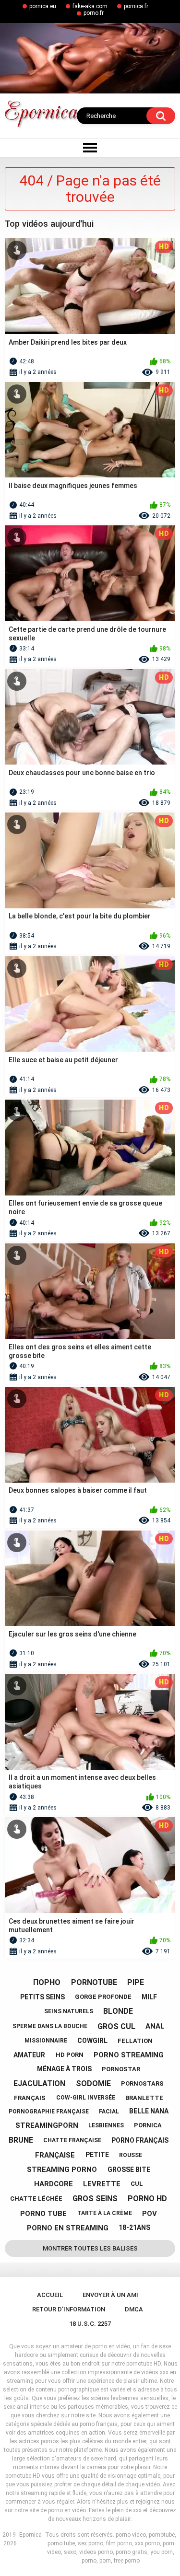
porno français (140, 2140)
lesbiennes (106, 2125)
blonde (118, 2011)
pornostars (142, 2083)
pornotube (94, 1982)
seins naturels (69, 2011)
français (30, 2098)
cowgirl (92, 2041)
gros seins (95, 2199)
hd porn (70, 2055)
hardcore (54, 2184)
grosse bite (129, 2170)
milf (149, 1997)
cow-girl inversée (86, 2098)
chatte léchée (36, 2199)
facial (109, 2112)
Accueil (50, 2295)
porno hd (147, 2199)
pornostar (121, 2069)
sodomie (93, 2083)
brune (21, 2140)
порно (47, 1982)
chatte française (72, 2140)
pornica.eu (43, 6)
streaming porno (62, 2170)
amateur (29, 2055)
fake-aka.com (90, 6)
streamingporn (47, 2125)
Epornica (30, 2535)
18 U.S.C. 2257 (90, 2324)
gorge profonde (103, 1997)
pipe (136, 1982)
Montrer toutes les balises (90, 2248)
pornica (148, 2125)
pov (150, 2214)
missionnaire (46, 2041)
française (55, 2155)
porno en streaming (68, 2228)
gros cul (116, 2026)
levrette (102, 2184)
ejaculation (39, 2083)
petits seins (42, 1997)
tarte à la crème (105, 2213)
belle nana (149, 2111)
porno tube (43, 2214)
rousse (131, 2155)
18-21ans (134, 2228)
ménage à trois (64, 2069)
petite (97, 2155)
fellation (135, 2041)
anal (155, 2026)
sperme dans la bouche (50, 2026)
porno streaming (129, 2055)
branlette (144, 2098)
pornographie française (49, 2112)
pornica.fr (136, 6)
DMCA (134, 2309)
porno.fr (94, 13)
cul (137, 2184)
